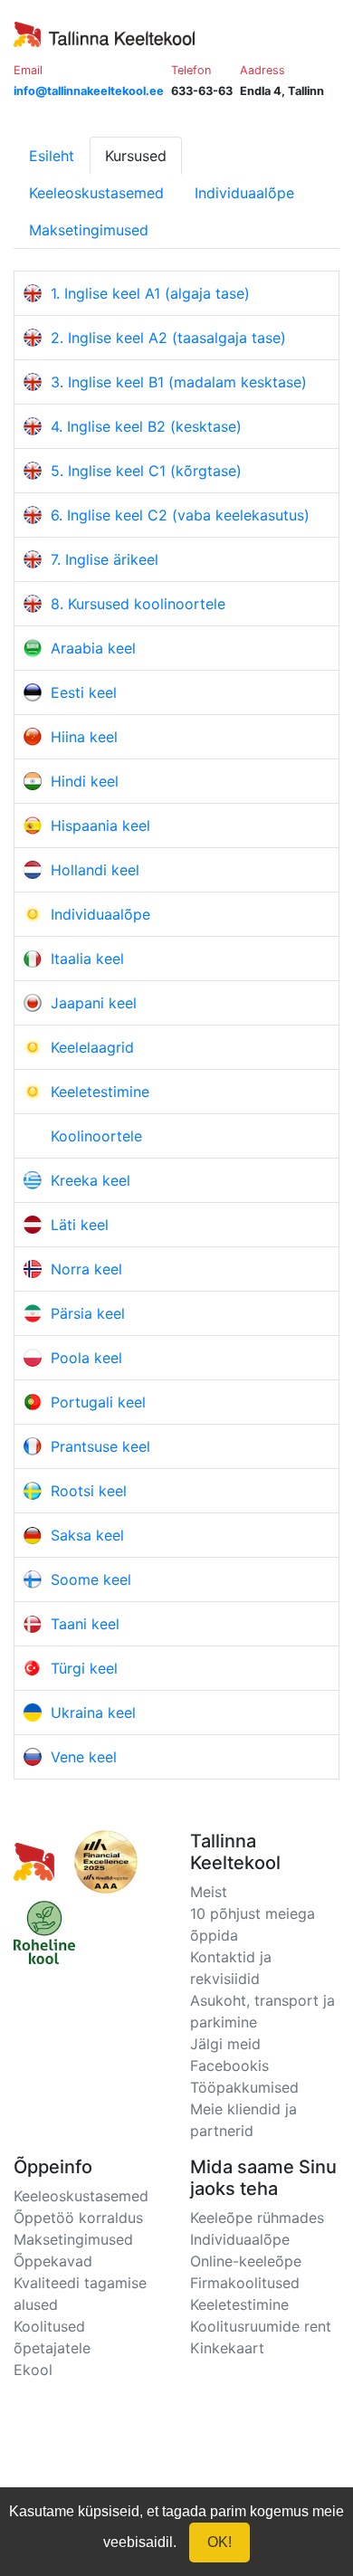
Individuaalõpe (244, 193)
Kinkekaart (227, 2348)
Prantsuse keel (100, 1446)
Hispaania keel (100, 825)
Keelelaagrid (92, 1047)
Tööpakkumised (244, 2087)
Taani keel (85, 1624)
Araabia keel (93, 648)
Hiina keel (84, 737)
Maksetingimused (89, 230)
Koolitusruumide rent (261, 2326)
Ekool (33, 2370)
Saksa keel (87, 1535)
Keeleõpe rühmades (257, 2218)
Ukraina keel (93, 1713)
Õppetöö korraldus (78, 2218)
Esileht (52, 156)
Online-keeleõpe (246, 2261)
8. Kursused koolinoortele (138, 604)
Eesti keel (84, 692)
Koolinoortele (96, 1136)
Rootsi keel (89, 1491)
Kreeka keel (91, 1180)
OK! (219, 2542)
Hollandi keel (95, 870)
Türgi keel (84, 1668)
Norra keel (86, 1269)
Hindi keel (85, 781)
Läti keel (80, 1225)
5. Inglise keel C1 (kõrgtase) (146, 471)
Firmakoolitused (245, 2283)
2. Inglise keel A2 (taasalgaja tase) (168, 338)
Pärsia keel (88, 1313)
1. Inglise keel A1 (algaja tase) (150, 293)
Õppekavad (53, 2261)
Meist (209, 1892)
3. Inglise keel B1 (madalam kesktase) (179, 382)
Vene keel (84, 1757)
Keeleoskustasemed (96, 193)
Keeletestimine (100, 1092)
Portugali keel (98, 1402)
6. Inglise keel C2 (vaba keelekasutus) (180, 515)
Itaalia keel (87, 959)
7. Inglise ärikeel (105, 559)
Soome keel (91, 1579)
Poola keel (86, 1358)
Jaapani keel (94, 1003)
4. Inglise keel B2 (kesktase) (146, 426)
